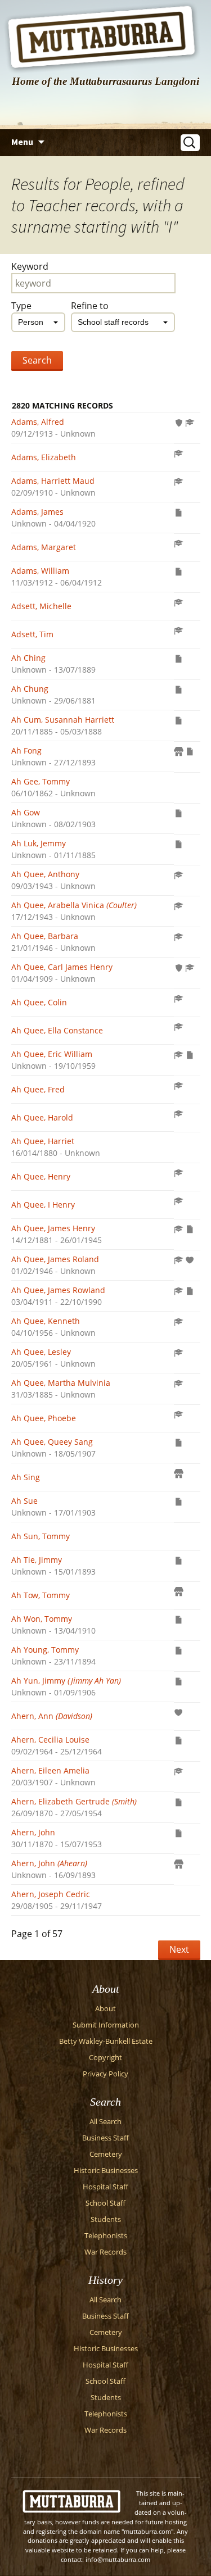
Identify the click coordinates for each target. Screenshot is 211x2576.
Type (21, 306)
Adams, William (40, 571)
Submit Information (106, 2025)
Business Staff (105, 2138)
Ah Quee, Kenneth (46, 1321)
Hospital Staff (105, 2187)
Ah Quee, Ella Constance (57, 1030)
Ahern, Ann (52, 1716)
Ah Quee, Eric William (52, 1054)
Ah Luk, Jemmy (39, 843)
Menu (22, 142)
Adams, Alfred (38, 422)
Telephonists (106, 2236)
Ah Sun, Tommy (41, 1536)
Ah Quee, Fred (38, 1089)
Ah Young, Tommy (45, 1650)
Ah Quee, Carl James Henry (62, 967)
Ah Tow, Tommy (41, 1595)
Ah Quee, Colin (39, 1002)
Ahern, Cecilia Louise (50, 1740)
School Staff (105, 2203)
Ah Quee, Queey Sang (52, 1442)
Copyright (105, 2058)
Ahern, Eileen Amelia (50, 1770)
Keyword (30, 266)
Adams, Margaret (44, 547)
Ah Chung (30, 689)
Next (179, 1949)
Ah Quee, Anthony (45, 874)
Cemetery (106, 2154)
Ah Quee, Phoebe (44, 1418)
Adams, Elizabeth (44, 457)
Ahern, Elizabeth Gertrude (74, 1801)
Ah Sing (26, 1477)
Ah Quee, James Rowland (58, 1290)
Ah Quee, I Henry (43, 1205)
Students (106, 2219)
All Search (105, 2122)
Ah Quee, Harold (42, 1117)
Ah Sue (24, 1501)
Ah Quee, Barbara (45, 936)
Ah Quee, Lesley (41, 1352)
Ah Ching (28, 658)
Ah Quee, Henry (41, 1176)
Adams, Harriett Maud (53, 481)
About (105, 2009)
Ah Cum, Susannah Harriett (63, 720)
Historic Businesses (106, 2171)
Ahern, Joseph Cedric (51, 1894)
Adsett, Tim (32, 634)
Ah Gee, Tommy (41, 781)
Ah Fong (26, 750)
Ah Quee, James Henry (53, 1228)
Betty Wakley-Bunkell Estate (106, 2041)
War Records (105, 2252)
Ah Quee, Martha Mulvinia (61, 1383)
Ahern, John (33, 1832)
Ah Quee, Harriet (43, 1141)
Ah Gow (26, 812)
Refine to (90, 306)
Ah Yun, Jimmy (66, 1681)
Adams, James (37, 512)
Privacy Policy (105, 2074)
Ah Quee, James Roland (55, 1259)
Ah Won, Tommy (42, 1619)
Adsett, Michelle (41, 606)
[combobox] (38, 322)
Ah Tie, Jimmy (37, 1560)
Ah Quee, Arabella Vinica (74, 905)
